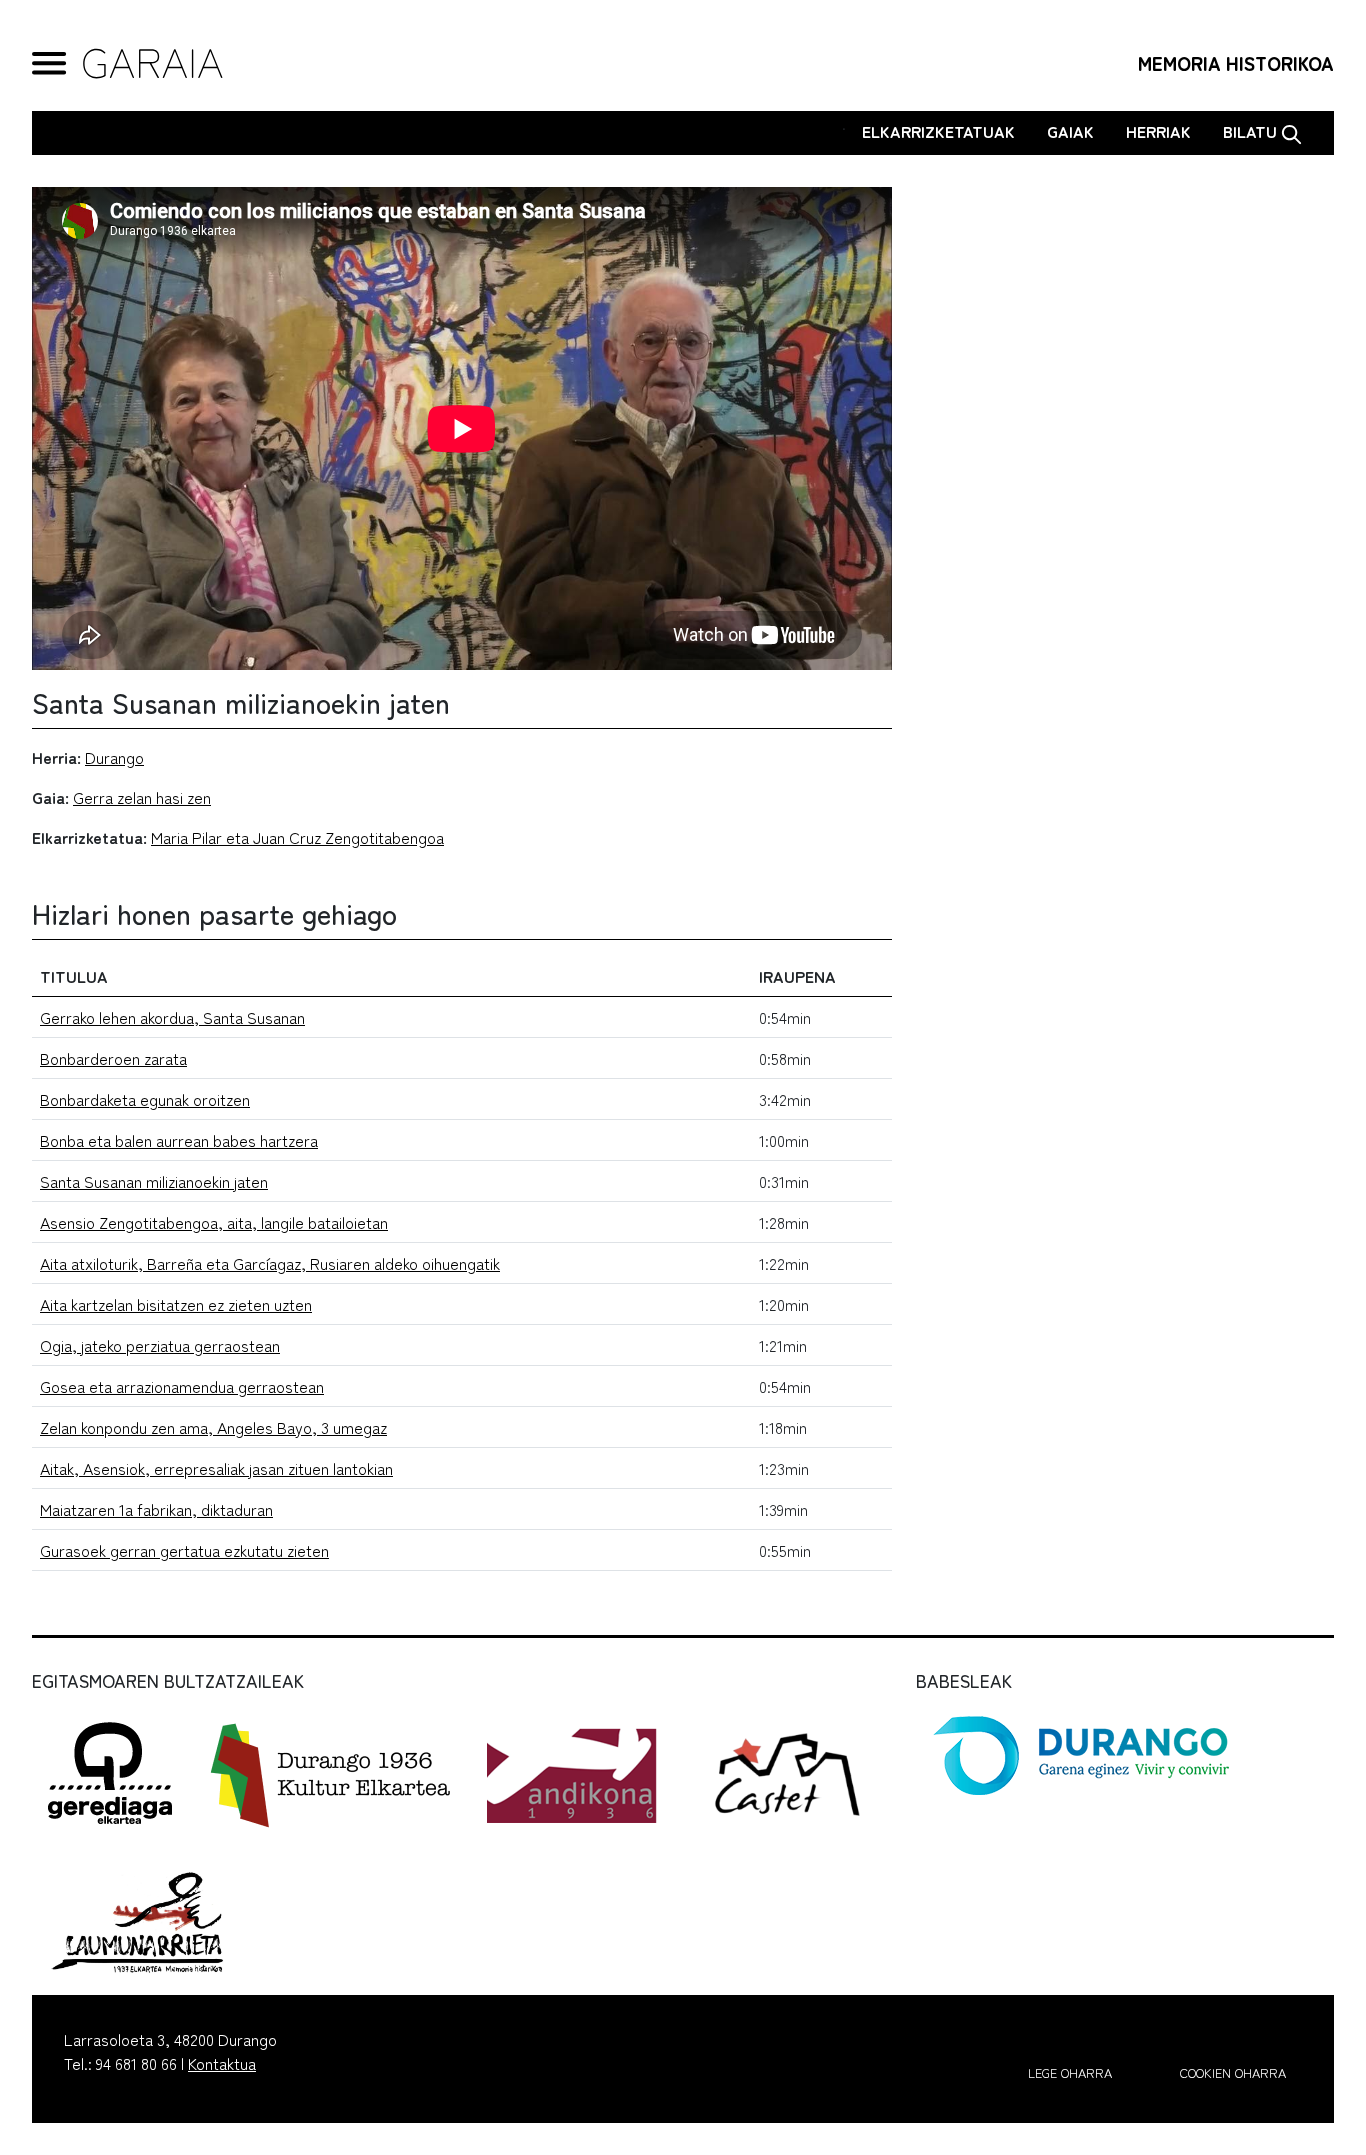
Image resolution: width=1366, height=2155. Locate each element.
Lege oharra (1070, 2072)
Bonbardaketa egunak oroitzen (145, 1099)
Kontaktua (222, 2063)
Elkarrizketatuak (938, 131)
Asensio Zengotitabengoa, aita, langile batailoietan (214, 1222)
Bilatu (1252, 131)
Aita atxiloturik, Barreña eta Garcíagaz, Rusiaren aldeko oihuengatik (270, 1263)
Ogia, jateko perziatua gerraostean (160, 1345)
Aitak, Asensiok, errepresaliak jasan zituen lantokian (216, 1468)
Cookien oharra (1233, 2072)
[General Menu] (49, 63)
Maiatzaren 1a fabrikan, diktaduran (156, 1509)
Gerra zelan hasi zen (142, 797)
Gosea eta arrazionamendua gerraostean (182, 1386)
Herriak (1158, 131)
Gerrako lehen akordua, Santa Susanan (172, 1017)
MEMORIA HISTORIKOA (1236, 63)
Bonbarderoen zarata (113, 1058)
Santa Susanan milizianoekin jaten (154, 1181)
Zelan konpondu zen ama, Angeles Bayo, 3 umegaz (213, 1427)
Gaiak (1070, 131)
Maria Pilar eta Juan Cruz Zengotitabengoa (297, 837)
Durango (114, 757)
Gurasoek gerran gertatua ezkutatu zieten (184, 1550)
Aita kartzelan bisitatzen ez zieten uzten (176, 1304)
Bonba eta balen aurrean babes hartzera (179, 1140)
